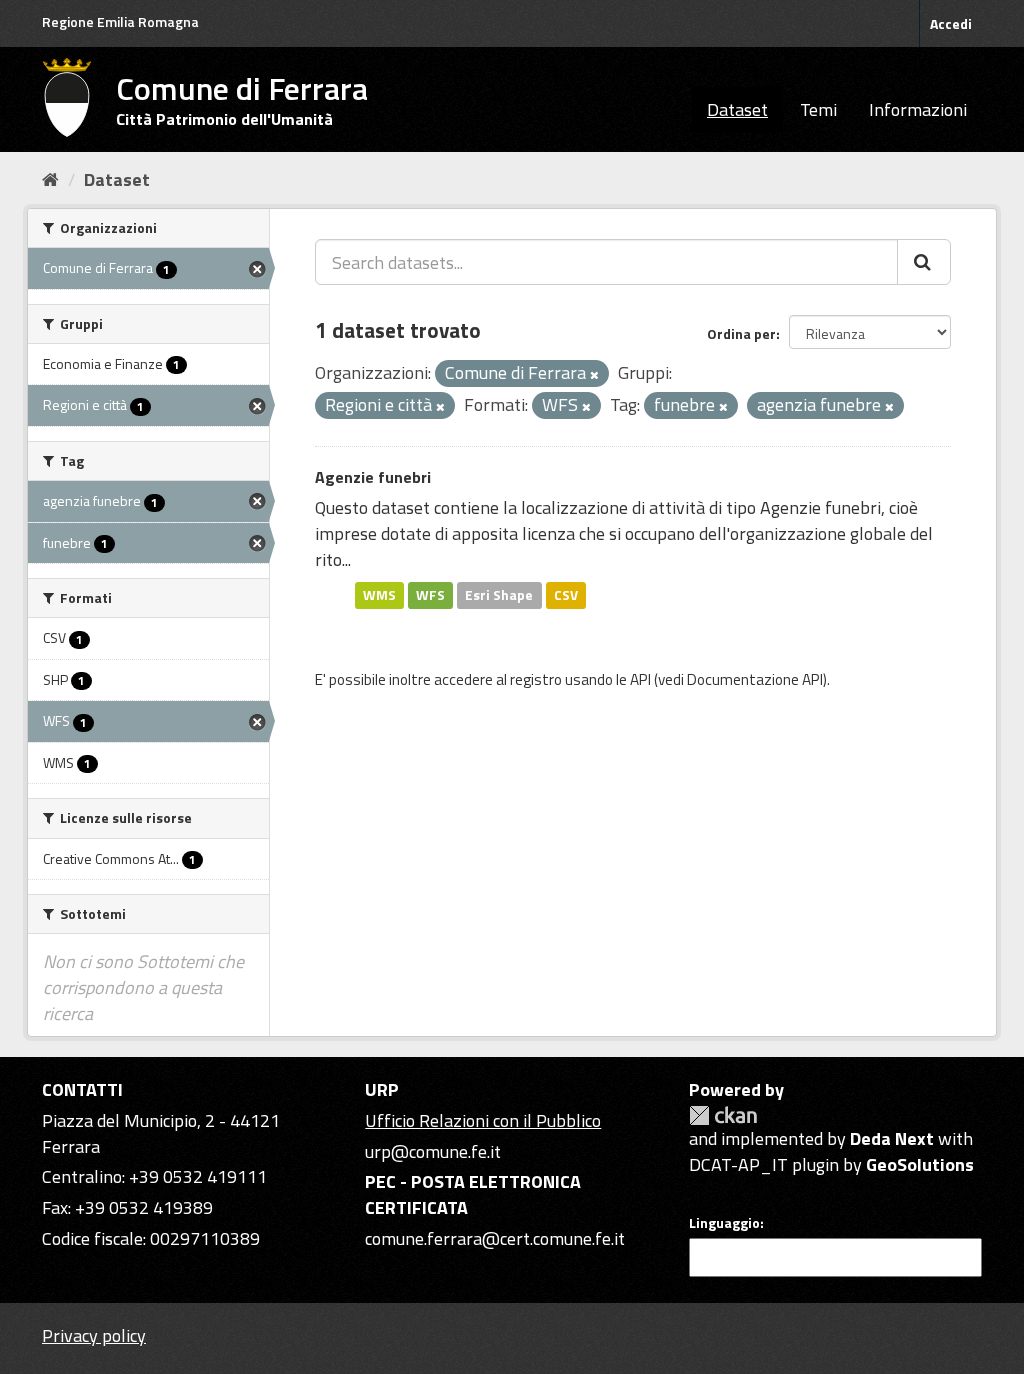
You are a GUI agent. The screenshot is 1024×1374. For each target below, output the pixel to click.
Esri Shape (499, 595)
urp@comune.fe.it (433, 1151)
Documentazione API (755, 679)
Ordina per (741, 333)
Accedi (951, 23)
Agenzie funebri (373, 477)
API (640, 679)
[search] (924, 262)
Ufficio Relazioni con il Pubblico (483, 1120)
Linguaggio (724, 1223)
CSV (566, 595)
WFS (430, 595)
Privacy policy (94, 1335)
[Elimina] (594, 375)
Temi (818, 109)
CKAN (723, 1115)
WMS (379, 595)
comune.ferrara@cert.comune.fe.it (495, 1238)
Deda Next (892, 1138)
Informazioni (918, 109)
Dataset (737, 109)
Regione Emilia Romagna (120, 21)
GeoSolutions (920, 1164)
